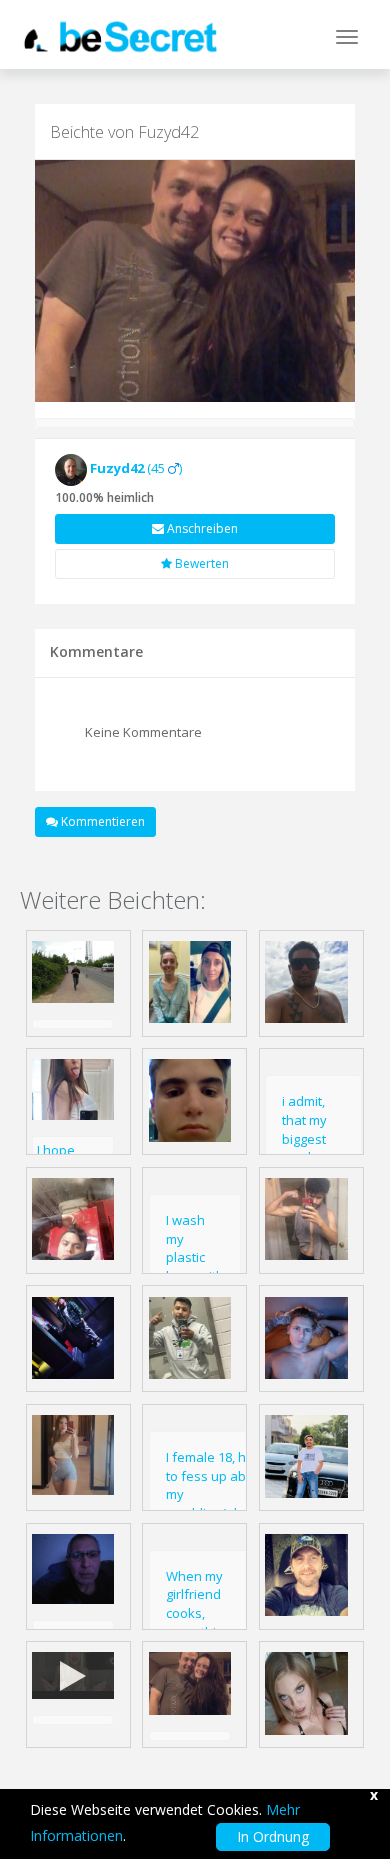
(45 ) (136, 468)
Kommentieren (101, 821)
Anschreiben (201, 528)
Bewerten (200, 563)
